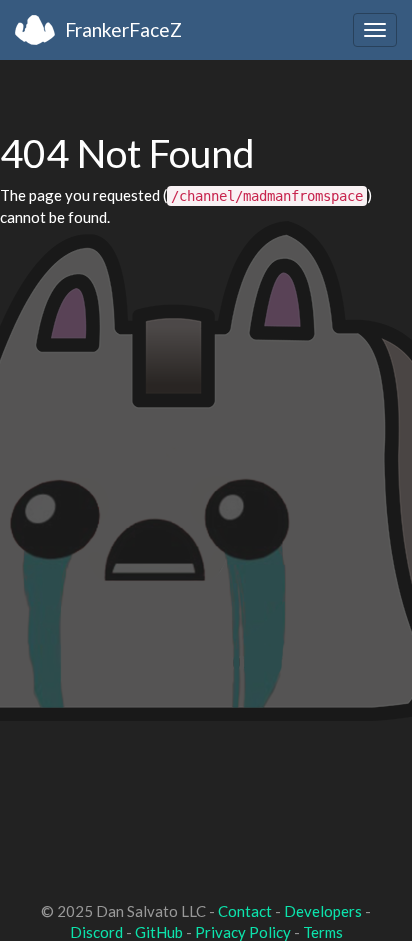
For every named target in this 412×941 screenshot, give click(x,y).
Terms (323, 932)
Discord (96, 932)
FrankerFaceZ (123, 29)
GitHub (159, 932)
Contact (245, 911)
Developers (323, 911)
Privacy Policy (243, 932)
